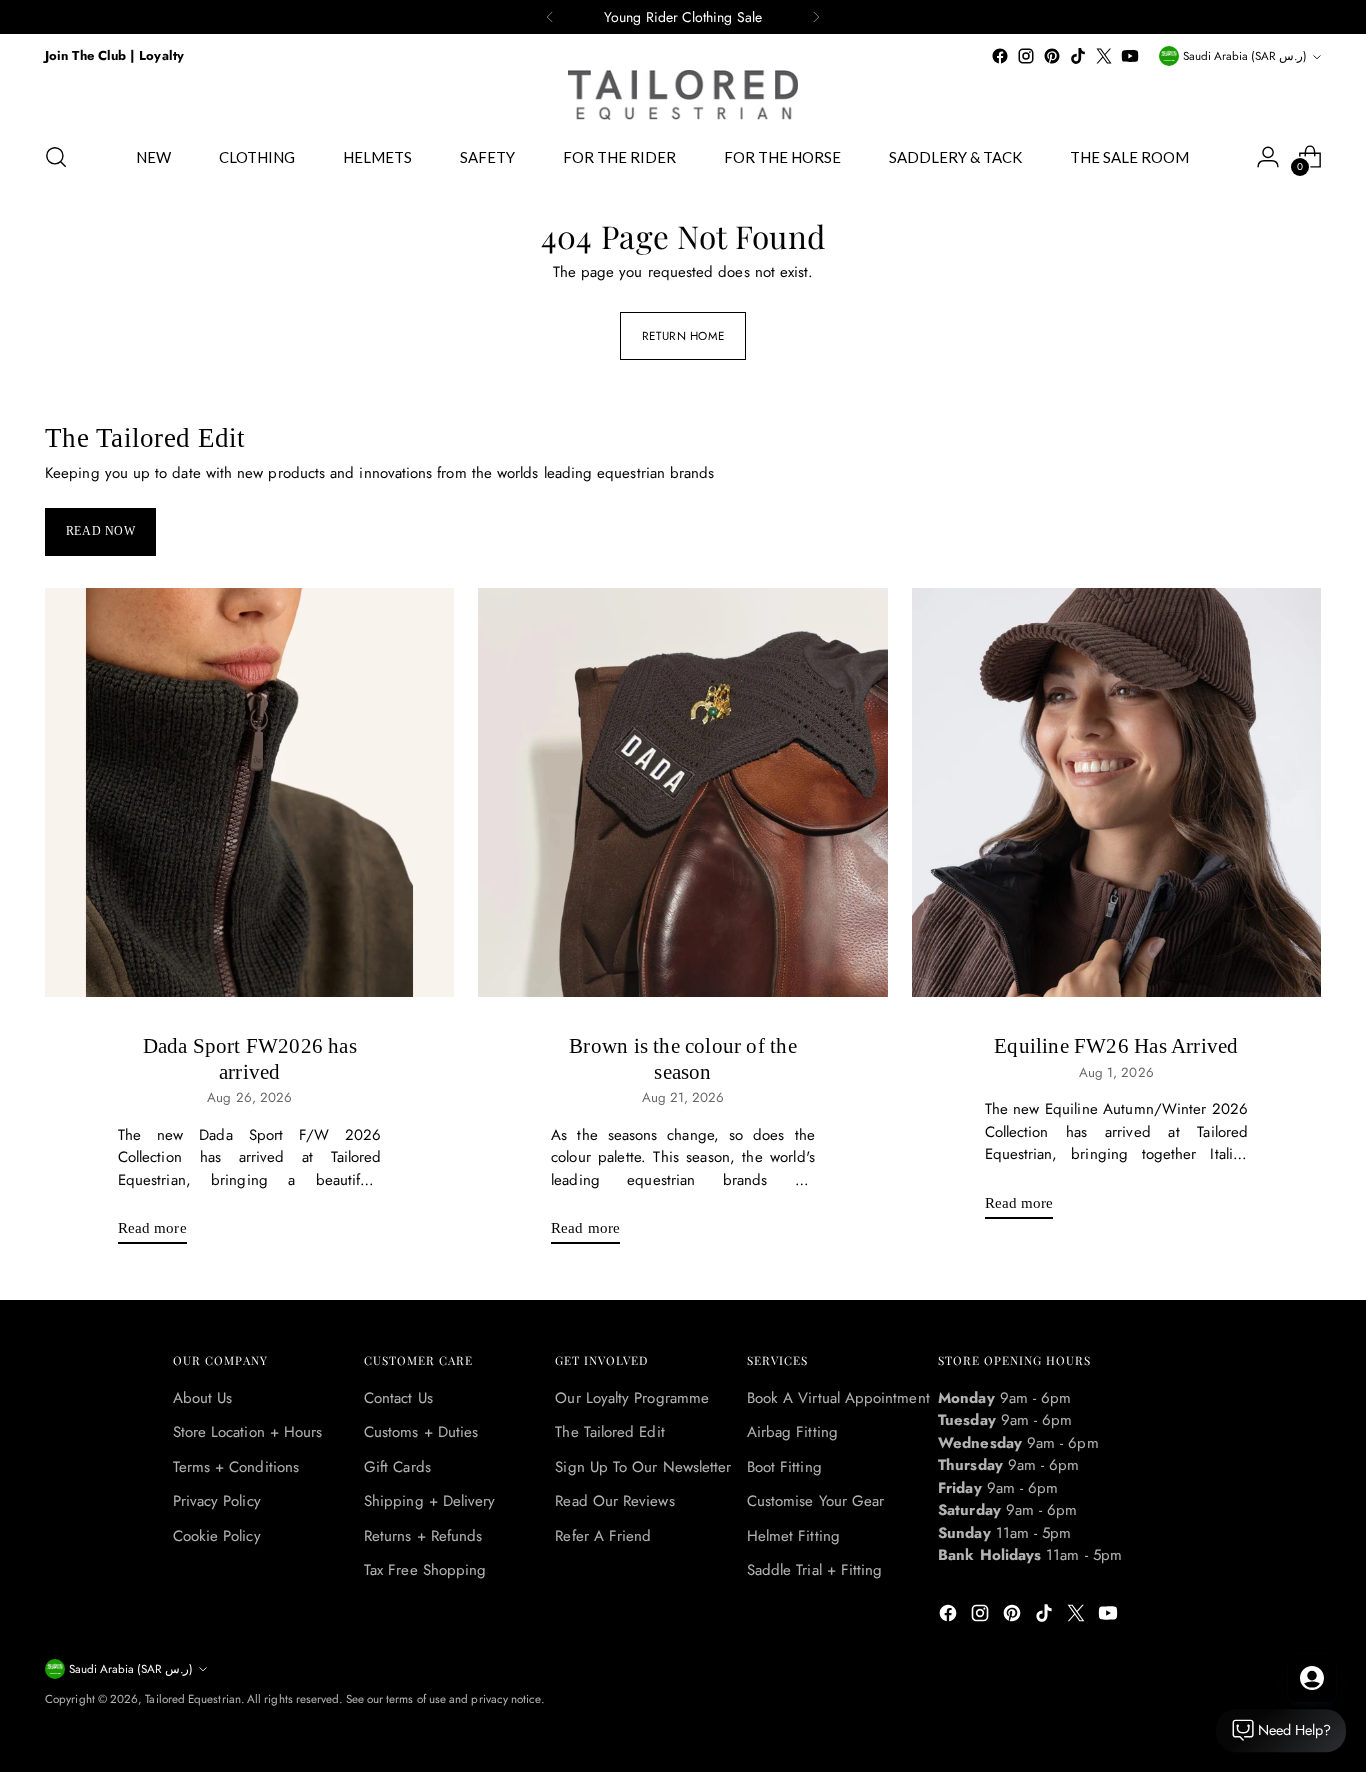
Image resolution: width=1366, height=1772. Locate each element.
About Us (203, 1398)
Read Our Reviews (614, 1501)
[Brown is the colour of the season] (682, 792)
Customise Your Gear (815, 1501)
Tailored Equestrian (192, 1699)
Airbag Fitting (792, 1432)
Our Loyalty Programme (632, 1398)
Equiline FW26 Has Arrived (1116, 1046)
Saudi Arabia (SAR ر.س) (1245, 56)
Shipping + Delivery (429, 1501)
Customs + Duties (421, 1432)
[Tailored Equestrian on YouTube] (1130, 56)
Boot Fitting (784, 1467)
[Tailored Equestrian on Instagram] (1026, 56)
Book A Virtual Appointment (838, 1398)
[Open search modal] (56, 157)
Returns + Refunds (423, 1536)
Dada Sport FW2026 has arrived (250, 1058)
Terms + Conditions (236, 1467)
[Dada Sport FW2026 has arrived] (249, 792)
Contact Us (398, 1398)
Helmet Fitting (793, 1536)
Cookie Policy (217, 1536)
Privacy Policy (217, 1501)
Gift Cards (397, 1467)
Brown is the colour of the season (682, 1058)
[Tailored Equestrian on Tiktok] (1078, 56)
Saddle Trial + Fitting (815, 1570)
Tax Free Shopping (425, 1570)
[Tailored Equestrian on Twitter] (1104, 56)
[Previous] (550, 17)
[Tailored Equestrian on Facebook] (1000, 56)
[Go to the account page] (1268, 157)
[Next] (816, 17)
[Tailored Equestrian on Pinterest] (1052, 56)
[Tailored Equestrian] (683, 95)
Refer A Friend (603, 1536)
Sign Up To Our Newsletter (643, 1467)
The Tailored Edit (609, 1432)
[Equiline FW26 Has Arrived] (1116, 792)
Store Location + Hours (248, 1432)
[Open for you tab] (1312, 1678)
